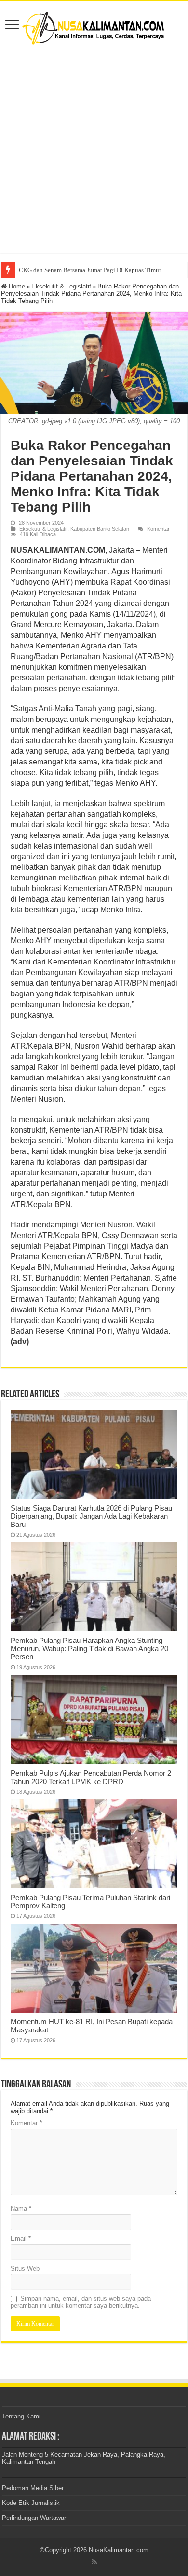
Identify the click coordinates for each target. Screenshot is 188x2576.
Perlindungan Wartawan (35, 2518)
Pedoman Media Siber (33, 2488)
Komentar (158, 529)
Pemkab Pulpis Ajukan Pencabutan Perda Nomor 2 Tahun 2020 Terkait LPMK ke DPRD (91, 1777)
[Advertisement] (94, 149)
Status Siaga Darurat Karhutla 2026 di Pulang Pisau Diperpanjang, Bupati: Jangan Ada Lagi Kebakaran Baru (91, 1516)
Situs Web (25, 2268)
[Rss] (94, 2562)
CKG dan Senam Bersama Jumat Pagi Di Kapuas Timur (90, 270)
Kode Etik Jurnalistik (31, 2503)
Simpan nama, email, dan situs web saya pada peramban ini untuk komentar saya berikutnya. (81, 2302)
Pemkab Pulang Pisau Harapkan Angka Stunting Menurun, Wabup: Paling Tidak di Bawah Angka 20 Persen (89, 1648)
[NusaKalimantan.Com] (94, 26)
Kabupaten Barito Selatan (100, 529)
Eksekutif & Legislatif (61, 286)
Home (16, 286)
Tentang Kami (21, 2416)
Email (21, 2238)
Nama (21, 2209)
